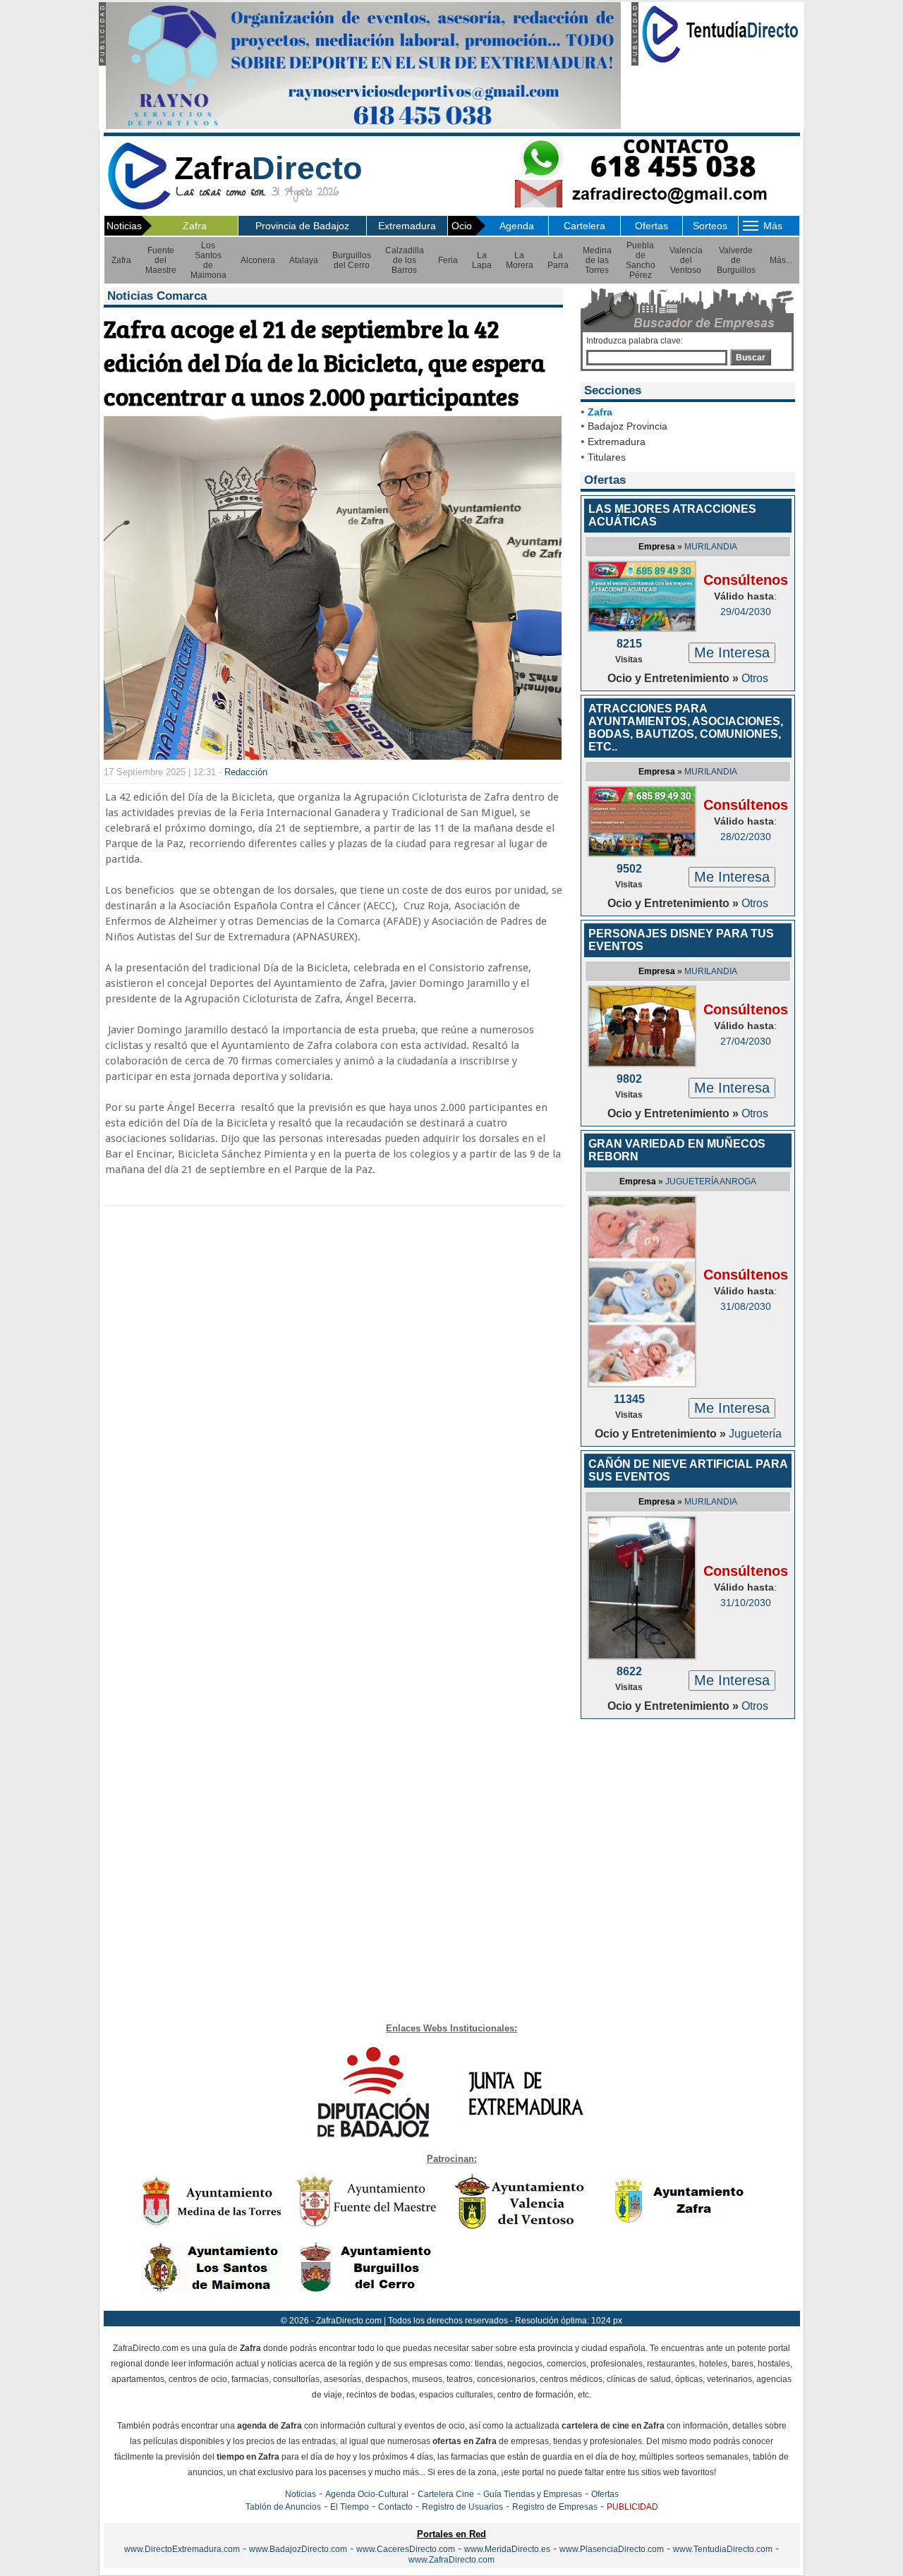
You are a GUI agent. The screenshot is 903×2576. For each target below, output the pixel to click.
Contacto (395, 2507)
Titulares (607, 457)
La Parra (558, 260)
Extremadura (407, 226)
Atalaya (304, 260)
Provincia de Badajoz (302, 226)
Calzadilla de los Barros (405, 260)
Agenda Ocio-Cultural (367, 2494)
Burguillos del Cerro (352, 260)
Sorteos (710, 226)
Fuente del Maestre (161, 260)
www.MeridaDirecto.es (507, 2549)
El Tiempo (350, 2507)
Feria (448, 260)
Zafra (195, 226)
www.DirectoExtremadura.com (182, 2549)
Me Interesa (732, 652)
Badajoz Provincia (628, 426)
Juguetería (755, 1434)
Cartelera (584, 226)
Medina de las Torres (597, 260)
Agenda (517, 226)
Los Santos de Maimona (208, 260)
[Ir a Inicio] (139, 207)
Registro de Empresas (555, 2507)
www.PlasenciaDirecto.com (612, 2549)
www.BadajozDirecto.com (298, 2549)
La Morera (520, 260)
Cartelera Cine (446, 2494)
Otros (755, 678)
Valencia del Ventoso (686, 260)
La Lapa (482, 260)
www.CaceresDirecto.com (406, 2549)
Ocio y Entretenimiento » (674, 678)
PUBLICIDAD (632, 2507)
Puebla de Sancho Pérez (641, 260)
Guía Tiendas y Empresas (533, 2494)
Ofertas (652, 226)
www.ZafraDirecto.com (451, 2560)
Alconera (258, 260)
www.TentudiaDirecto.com (723, 2549)
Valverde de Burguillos (736, 260)
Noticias (301, 2494)
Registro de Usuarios (462, 2507)
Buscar (751, 358)
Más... (781, 260)
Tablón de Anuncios (283, 2507)
